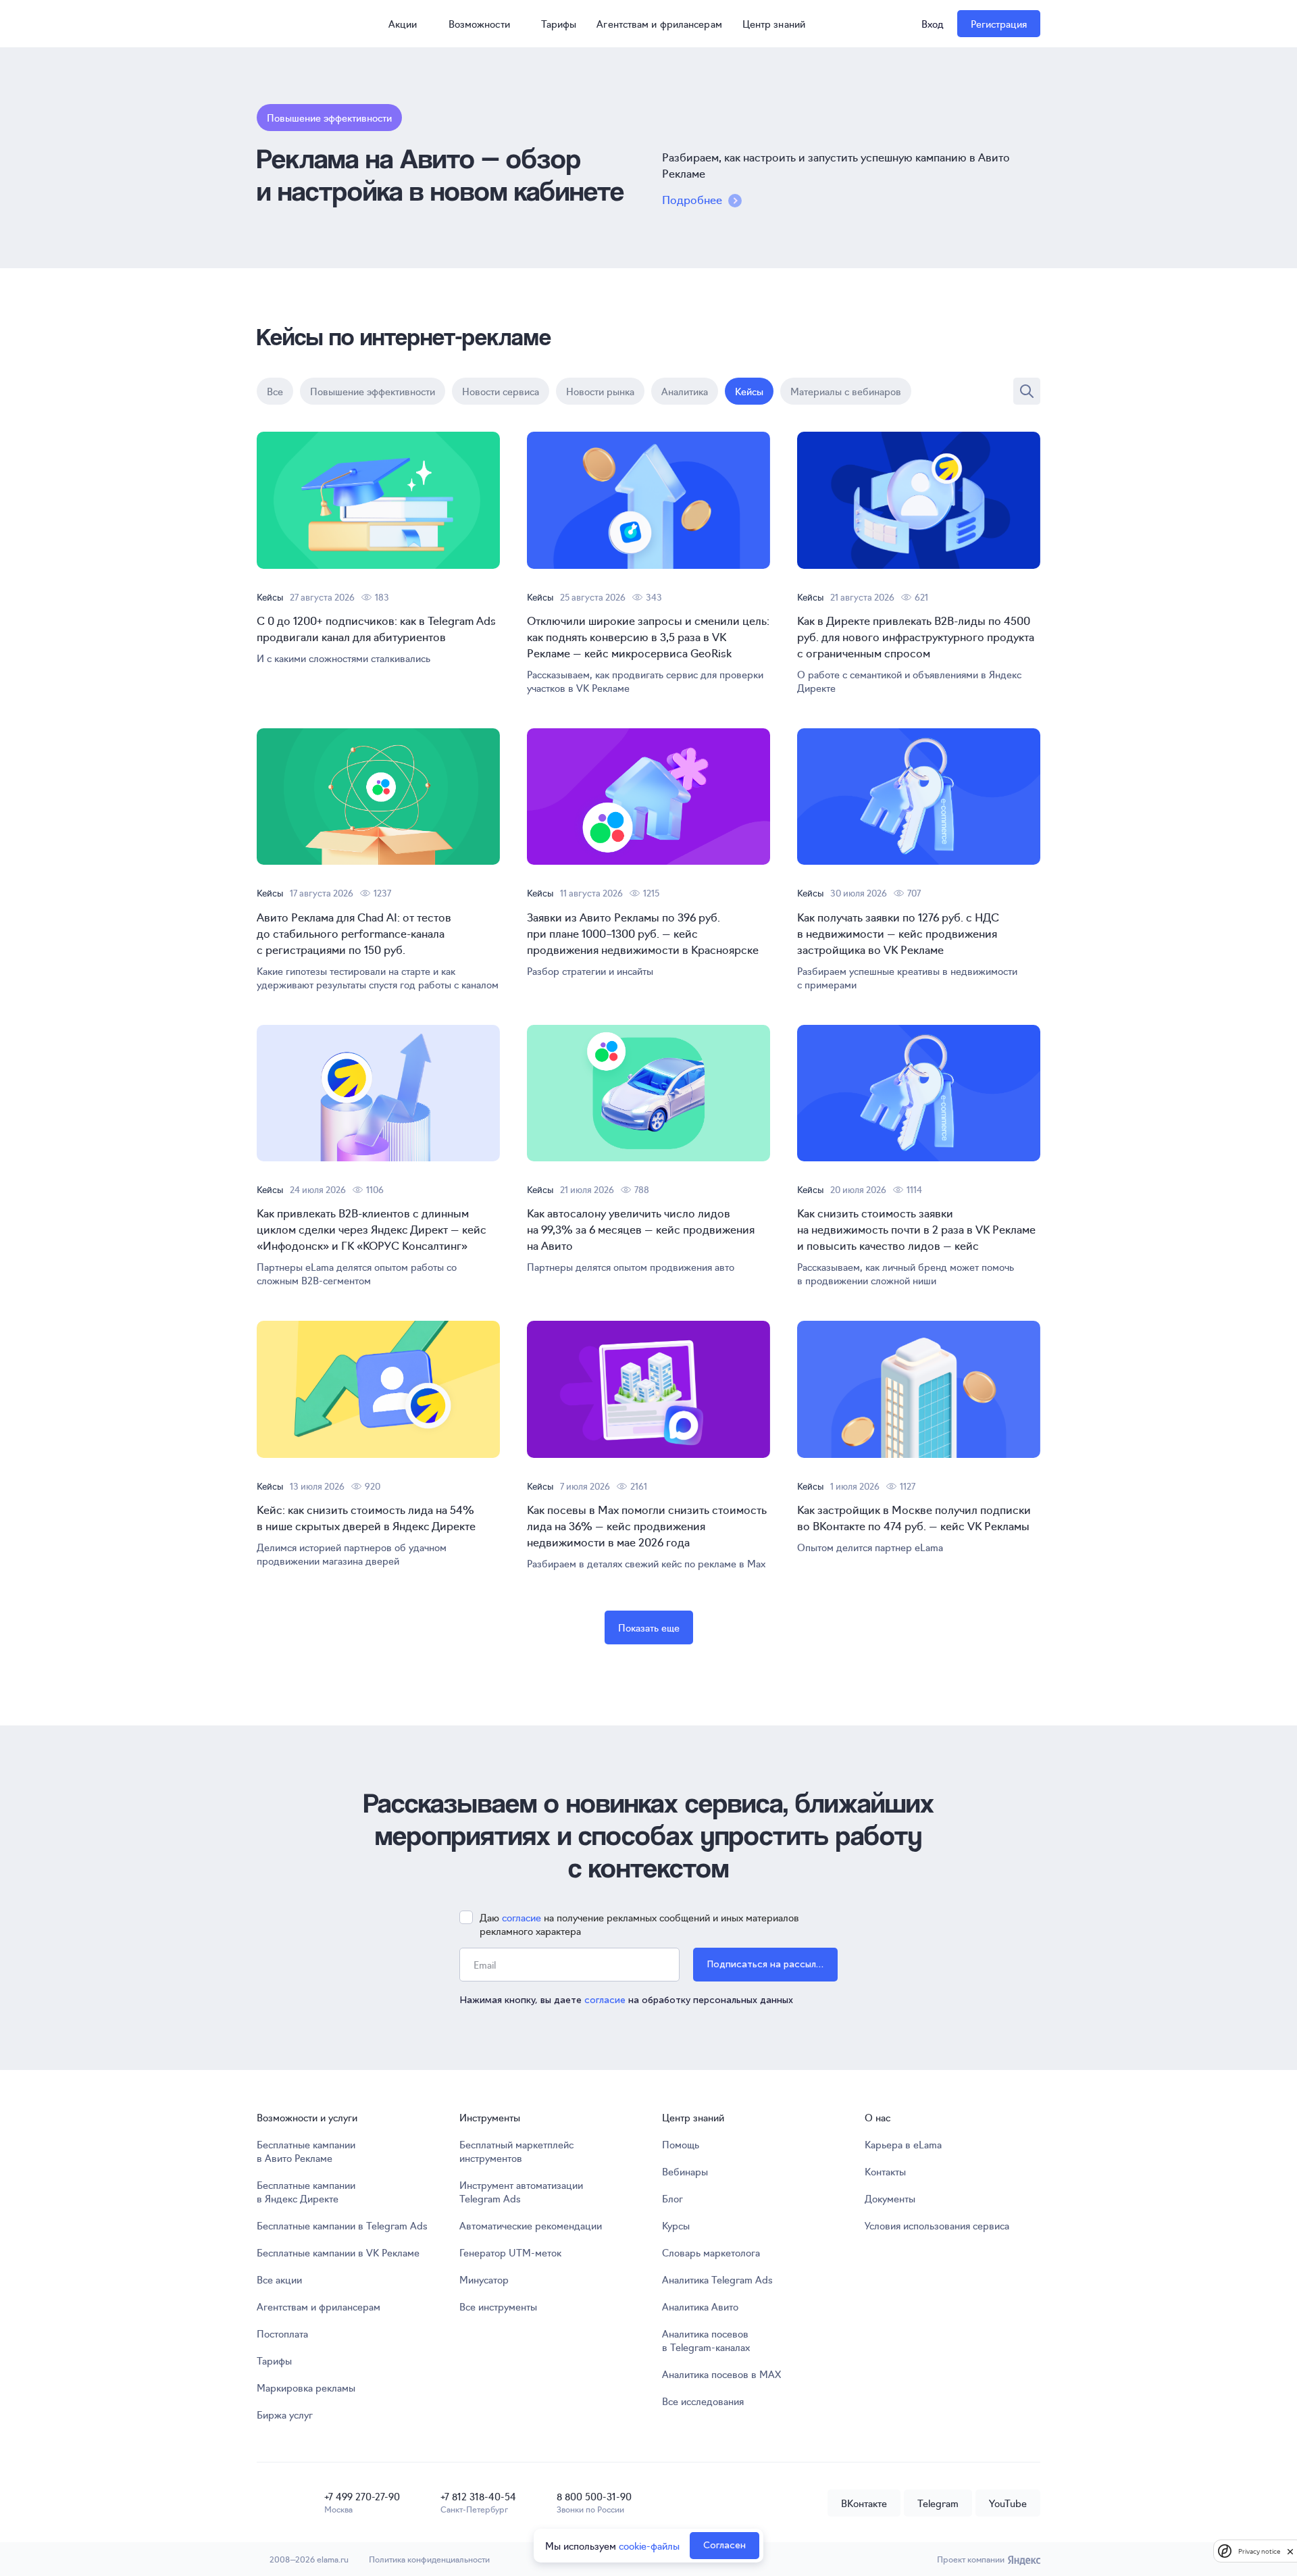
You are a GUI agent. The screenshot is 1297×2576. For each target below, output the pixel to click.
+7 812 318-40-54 (478, 2496)
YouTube (1008, 2503)
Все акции (279, 2279)
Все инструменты (498, 2306)
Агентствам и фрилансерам (659, 24)
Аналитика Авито (700, 2306)
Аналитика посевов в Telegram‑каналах (706, 2340)
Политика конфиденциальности (429, 2559)
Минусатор (484, 2279)
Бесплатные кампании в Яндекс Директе (306, 2192)
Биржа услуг (285, 2415)
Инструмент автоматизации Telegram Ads (521, 2192)
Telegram (938, 2503)
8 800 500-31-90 (594, 2496)
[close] (1290, 2551)
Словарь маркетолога (711, 2252)
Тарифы (559, 24)
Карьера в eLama (903, 2144)
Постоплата (282, 2333)
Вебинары (685, 2171)
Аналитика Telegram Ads (717, 2279)
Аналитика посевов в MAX (721, 2374)
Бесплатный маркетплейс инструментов (516, 2151)
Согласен (724, 2545)
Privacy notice (1259, 2551)
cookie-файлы (649, 2546)
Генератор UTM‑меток (510, 2252)
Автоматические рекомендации (531, 2225)
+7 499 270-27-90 (362, 2496)
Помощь (681, 2144)
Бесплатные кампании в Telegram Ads (342, 2225)
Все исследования (703, 2401)
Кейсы (270, 597)
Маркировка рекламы (306, 2388)
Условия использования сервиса (937, 2225)
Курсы (676, 2225)
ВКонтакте (864, 2503)
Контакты (885, 2171)
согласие (522, 1917)
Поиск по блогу (1027, 391)
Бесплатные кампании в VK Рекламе (338, 2252)
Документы (890, 2198)
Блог (672, 2198)
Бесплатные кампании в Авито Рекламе (306, 2151)
